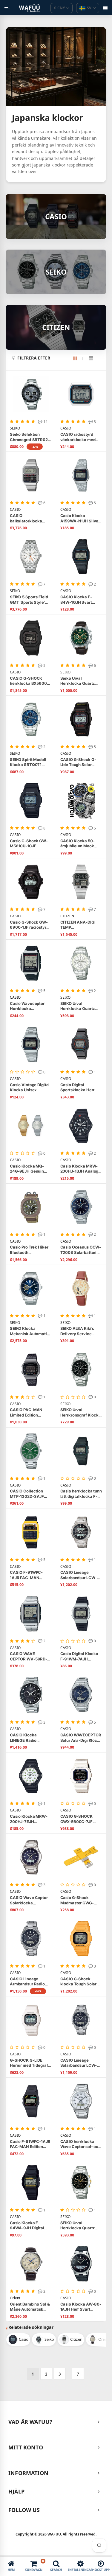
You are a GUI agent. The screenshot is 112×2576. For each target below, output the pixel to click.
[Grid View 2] (78, 358)
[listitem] (18, 2340)
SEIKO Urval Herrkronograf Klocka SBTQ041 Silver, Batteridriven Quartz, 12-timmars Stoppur (81, 1412)
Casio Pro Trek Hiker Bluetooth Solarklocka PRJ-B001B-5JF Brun (29, 1250)
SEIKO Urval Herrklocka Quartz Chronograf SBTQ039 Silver (81, 1006)
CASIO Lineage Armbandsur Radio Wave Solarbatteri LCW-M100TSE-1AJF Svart (30, 1982)
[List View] (91, 358)
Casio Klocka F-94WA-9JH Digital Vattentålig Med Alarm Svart (27, 2226)
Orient (15, 2298)
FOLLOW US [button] (24, 2510)
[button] (59, 358)
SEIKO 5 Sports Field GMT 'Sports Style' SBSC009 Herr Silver (30, 600)
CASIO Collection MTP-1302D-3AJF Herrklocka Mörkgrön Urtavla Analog (30, 1494)
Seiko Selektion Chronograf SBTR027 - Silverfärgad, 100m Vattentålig (30, 437)
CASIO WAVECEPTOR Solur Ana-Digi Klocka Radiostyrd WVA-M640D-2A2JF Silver (81, 1738)
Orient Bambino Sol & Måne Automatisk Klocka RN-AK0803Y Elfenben (30, 2307)
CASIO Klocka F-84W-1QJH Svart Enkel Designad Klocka (76, 600)
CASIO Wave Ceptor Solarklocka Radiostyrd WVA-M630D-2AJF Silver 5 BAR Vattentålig (30, 1900)
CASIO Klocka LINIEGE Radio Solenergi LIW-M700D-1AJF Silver (28, 1738)
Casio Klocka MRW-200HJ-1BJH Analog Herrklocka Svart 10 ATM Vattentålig (79, 1169)
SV (89, 8)
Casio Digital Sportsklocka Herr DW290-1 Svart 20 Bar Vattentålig (78, 1088)
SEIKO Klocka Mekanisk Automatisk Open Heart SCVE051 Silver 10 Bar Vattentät (31, 1331)
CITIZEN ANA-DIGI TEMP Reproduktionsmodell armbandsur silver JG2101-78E (81, 925)
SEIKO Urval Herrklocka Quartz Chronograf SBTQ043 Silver (81, 2226)
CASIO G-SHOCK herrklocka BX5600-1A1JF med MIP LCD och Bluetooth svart (29, 681)
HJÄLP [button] (16, 2491)
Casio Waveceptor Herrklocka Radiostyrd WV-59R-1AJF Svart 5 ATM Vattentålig (30, 1006)
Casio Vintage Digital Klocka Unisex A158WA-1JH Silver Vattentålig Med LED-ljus (30, 1088)
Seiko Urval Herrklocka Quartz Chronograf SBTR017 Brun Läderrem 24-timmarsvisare (80, 681)
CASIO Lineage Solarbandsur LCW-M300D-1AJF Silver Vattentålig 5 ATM (79, 1575)
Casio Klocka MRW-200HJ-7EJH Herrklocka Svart (29, 1819)
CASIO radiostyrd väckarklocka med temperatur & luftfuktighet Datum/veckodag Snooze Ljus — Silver (80, 437)
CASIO (66, 428)
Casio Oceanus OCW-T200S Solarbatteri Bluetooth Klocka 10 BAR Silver (81, 1250)
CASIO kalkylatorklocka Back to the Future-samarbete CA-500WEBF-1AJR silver (31, 518)
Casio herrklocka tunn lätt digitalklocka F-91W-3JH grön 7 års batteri (81, 1494)
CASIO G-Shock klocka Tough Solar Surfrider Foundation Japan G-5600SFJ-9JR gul (80, 1982)
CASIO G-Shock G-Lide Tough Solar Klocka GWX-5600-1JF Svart (79, 762)
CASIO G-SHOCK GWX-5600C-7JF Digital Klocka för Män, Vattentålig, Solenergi (77, 1819)
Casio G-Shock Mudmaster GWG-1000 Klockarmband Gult (79, 1900)
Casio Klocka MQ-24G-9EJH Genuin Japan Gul (27, 1169)
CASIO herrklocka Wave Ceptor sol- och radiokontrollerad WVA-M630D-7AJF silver (80, 2144)
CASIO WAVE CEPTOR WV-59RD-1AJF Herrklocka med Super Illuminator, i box (30, 1656)
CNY (59, 8)
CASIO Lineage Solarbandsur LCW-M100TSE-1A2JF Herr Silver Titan (81, 2063)
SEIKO (15, 428)
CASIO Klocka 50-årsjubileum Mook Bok (78, 844)
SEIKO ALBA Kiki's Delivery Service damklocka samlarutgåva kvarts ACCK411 (80, 1331)
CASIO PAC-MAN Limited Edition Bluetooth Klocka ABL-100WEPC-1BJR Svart (29, 1412)
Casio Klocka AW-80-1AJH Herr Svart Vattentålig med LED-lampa (81, 2307)
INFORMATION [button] (28, 2473)
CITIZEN (67, 916)
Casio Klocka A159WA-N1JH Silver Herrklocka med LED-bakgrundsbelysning (80, 518)
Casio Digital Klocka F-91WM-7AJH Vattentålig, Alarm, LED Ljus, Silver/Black (81, 1656)
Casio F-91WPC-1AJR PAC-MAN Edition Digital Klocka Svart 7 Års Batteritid (30, 2144)
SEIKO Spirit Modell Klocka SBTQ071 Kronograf (28, 762)
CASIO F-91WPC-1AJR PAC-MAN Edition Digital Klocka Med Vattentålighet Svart (30, 1575)
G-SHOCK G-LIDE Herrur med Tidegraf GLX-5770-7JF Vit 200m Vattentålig (29, 2063)
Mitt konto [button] (26, 2447)
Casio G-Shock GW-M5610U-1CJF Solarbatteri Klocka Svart (29, 844)
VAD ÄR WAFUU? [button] (30, 2422)
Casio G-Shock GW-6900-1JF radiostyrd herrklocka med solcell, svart (29, 925)
